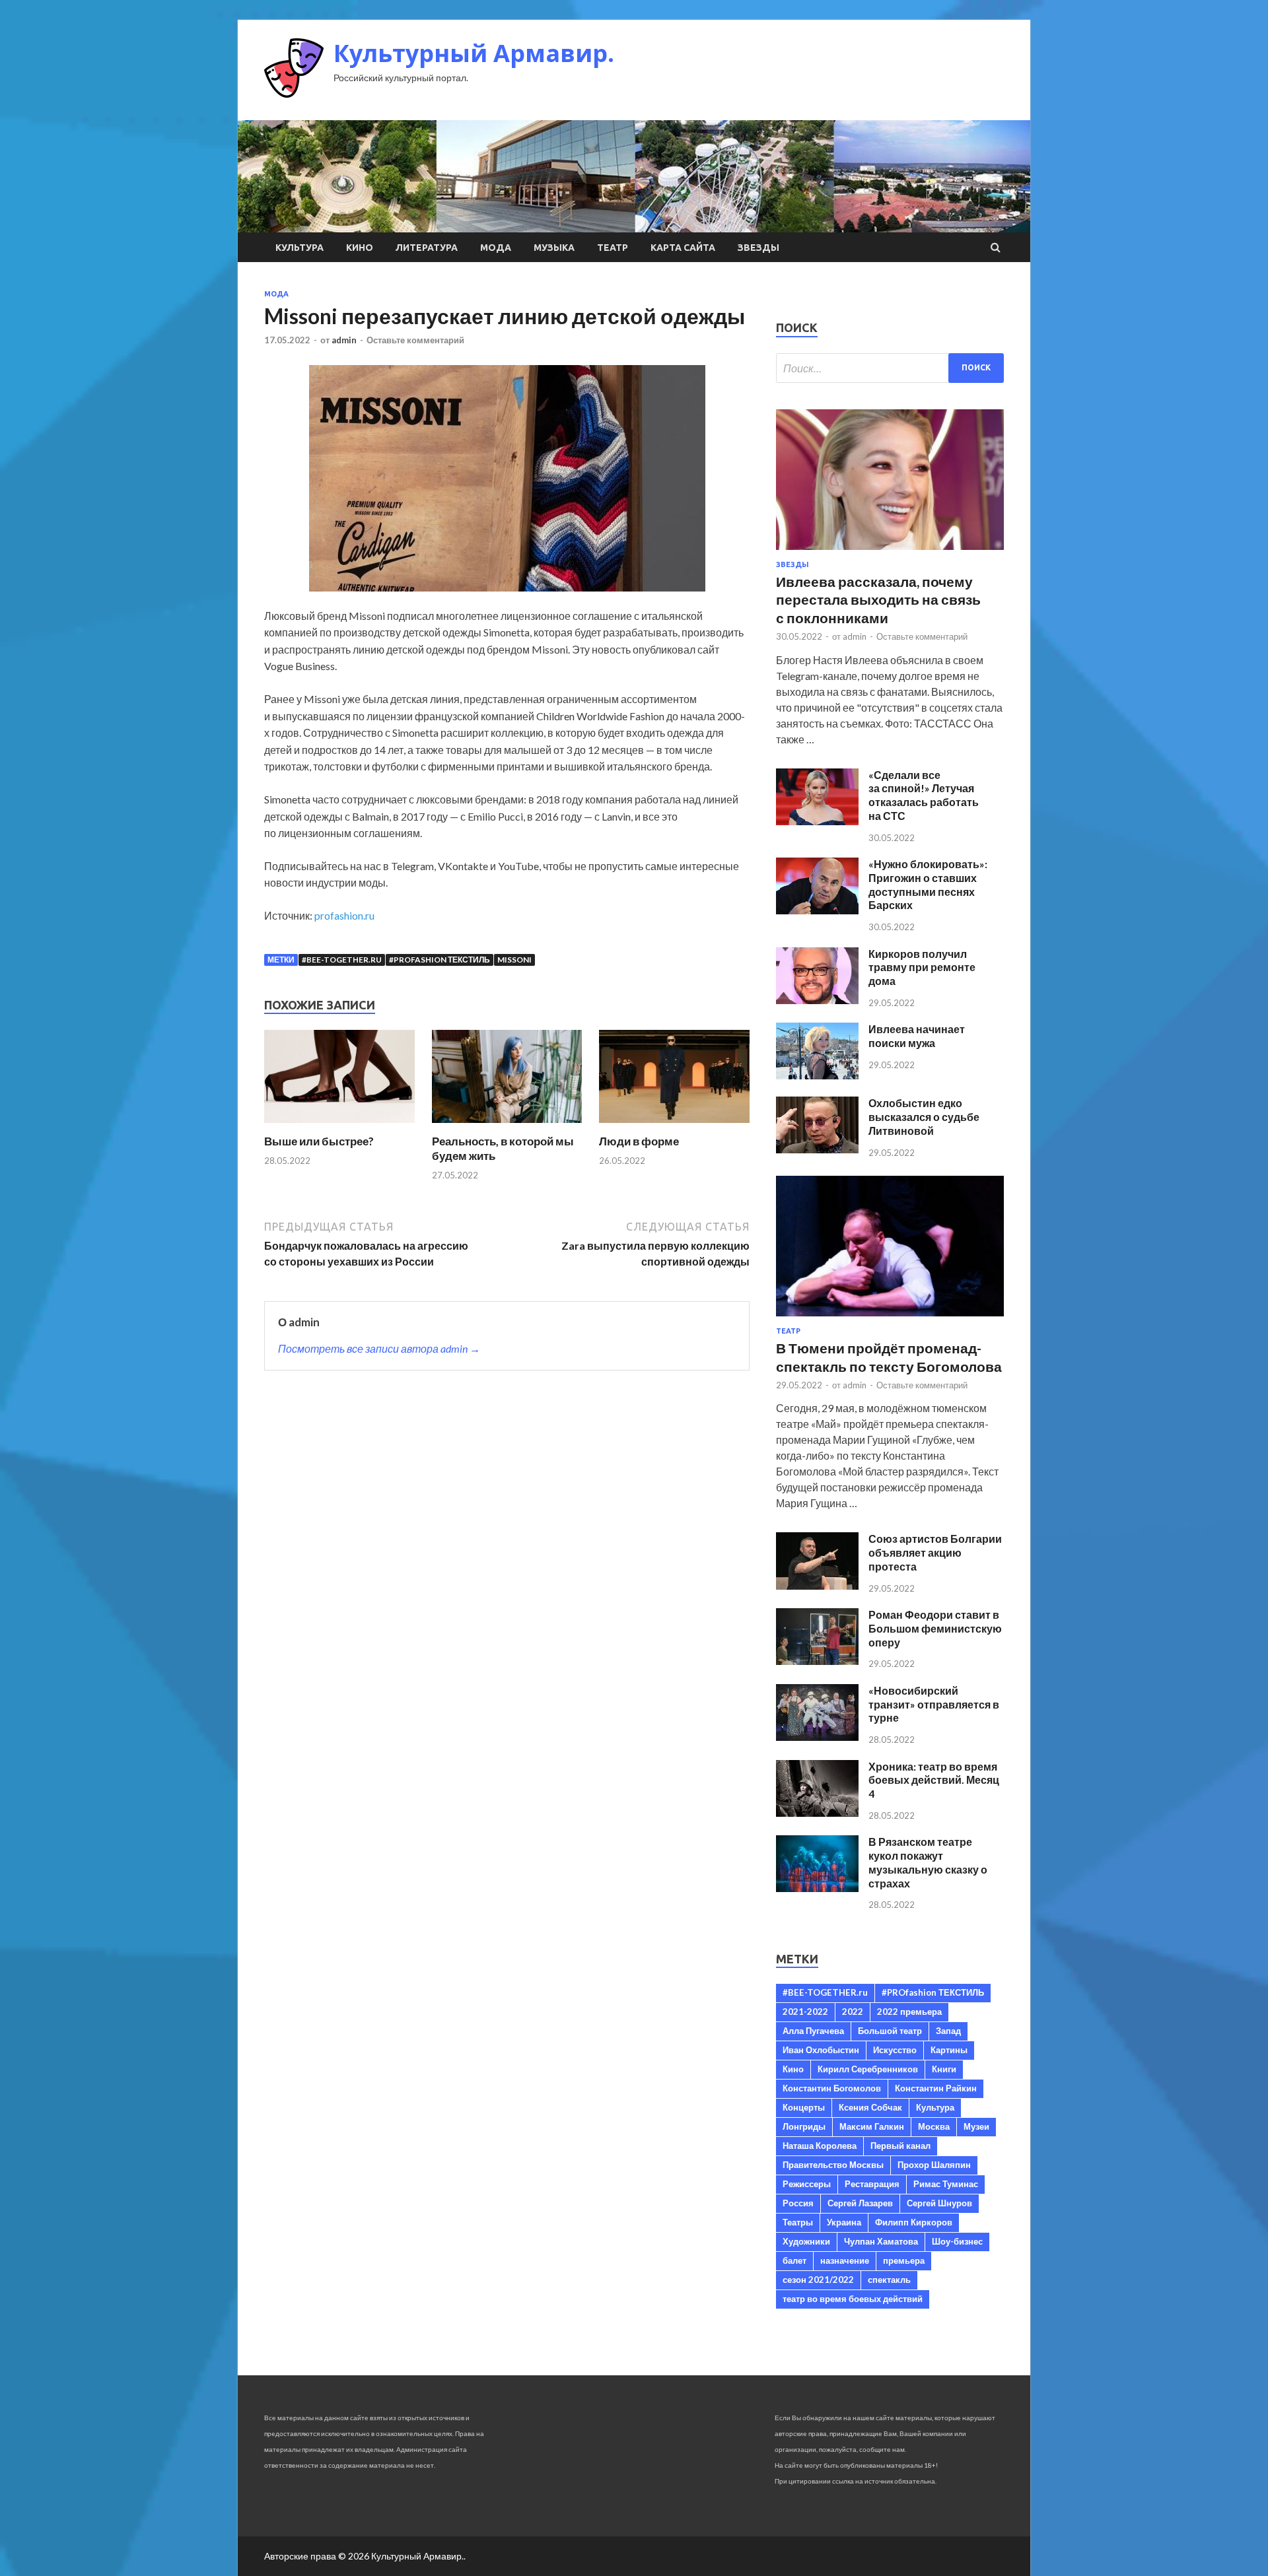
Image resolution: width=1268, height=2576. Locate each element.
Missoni (514, 960)
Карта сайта (683, 248)
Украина (844, 2222)
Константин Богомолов (832, 2088)
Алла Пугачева (813, 2031)
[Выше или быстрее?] (339, 1126)
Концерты (804, 2107)
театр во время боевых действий (853, 2299)
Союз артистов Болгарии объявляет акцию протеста (935, 1552)
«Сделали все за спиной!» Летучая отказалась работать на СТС (924, 795)
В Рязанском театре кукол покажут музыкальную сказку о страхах (928, 1862)
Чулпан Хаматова (881, 2241)
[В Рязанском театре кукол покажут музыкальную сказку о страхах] (817, 1888)
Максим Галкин (872, 2126)
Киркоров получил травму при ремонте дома (922, 967)
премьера (904, 2260)
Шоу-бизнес (957, 2241)
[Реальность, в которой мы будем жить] (507, 1126)
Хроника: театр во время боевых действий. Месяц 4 (934, 1780)
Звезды (758, 248)
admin (344, 340)
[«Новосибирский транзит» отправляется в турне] (817, 1737)
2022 (853, 2012)
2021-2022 (805, 2012)
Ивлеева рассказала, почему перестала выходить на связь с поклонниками (878, 599)
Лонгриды (804, 2126)
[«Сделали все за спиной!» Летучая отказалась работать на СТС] (817, 821)
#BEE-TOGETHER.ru (342, 960)
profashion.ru (344, 915)
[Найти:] (890, 368)
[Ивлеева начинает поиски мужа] (817, 1075)
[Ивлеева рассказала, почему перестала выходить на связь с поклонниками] (890, 552)
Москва (934, 2126)
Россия (798, 2203)
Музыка (554, 248)
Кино (360, 248)
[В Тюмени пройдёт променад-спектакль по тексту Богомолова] (890, 1319)
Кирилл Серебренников (868, 2069)
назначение (845, 2260)
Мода (496, 248)
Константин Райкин (936, 2088)
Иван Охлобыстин (821, 2050)
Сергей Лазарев (860, 2203)
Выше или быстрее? (319, 1141)
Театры (798, 2222)
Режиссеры (807, 2184)
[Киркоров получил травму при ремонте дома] (817, 1000)
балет (794, 2260)
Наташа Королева (820, 2146)
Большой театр (890, 2031)
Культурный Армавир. (474, 53)
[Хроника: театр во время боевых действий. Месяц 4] (817, 1813)
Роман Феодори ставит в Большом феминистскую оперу (935, 1628)
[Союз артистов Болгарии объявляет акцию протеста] (817, 1585)
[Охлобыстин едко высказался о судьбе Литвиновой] (817, 1149)
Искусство (895, 2050)
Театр (613, 248)
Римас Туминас (946, 2184)
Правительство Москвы (833, 2165)
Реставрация (872, 2184)
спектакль (889, 2280)
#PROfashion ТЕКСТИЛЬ (440, 960)
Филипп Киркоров (914, 2222)
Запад (948, 2031)
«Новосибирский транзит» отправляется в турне (934, 1704)
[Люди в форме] (674, 1126)
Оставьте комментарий (415, 340)
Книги (944, 2069)
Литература (427, 248)
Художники (806, 2241)
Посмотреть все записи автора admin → (379, 1348)
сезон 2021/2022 (818, 2280)
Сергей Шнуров (939, 2203)
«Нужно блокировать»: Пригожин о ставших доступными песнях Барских (928, 884)
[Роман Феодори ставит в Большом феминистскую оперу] (817, 1661)
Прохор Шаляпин (934, 2165)
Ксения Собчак (870, 2107)
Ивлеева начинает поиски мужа (917, 1036)
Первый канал (900, 2146)
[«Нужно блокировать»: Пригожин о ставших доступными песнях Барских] (817, 910)
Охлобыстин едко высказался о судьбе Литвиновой (924, 1117)
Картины (949, 2050)
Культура (299, 248)
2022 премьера (909, 2012)
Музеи (976, 2126)
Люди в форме (639, 1141)
